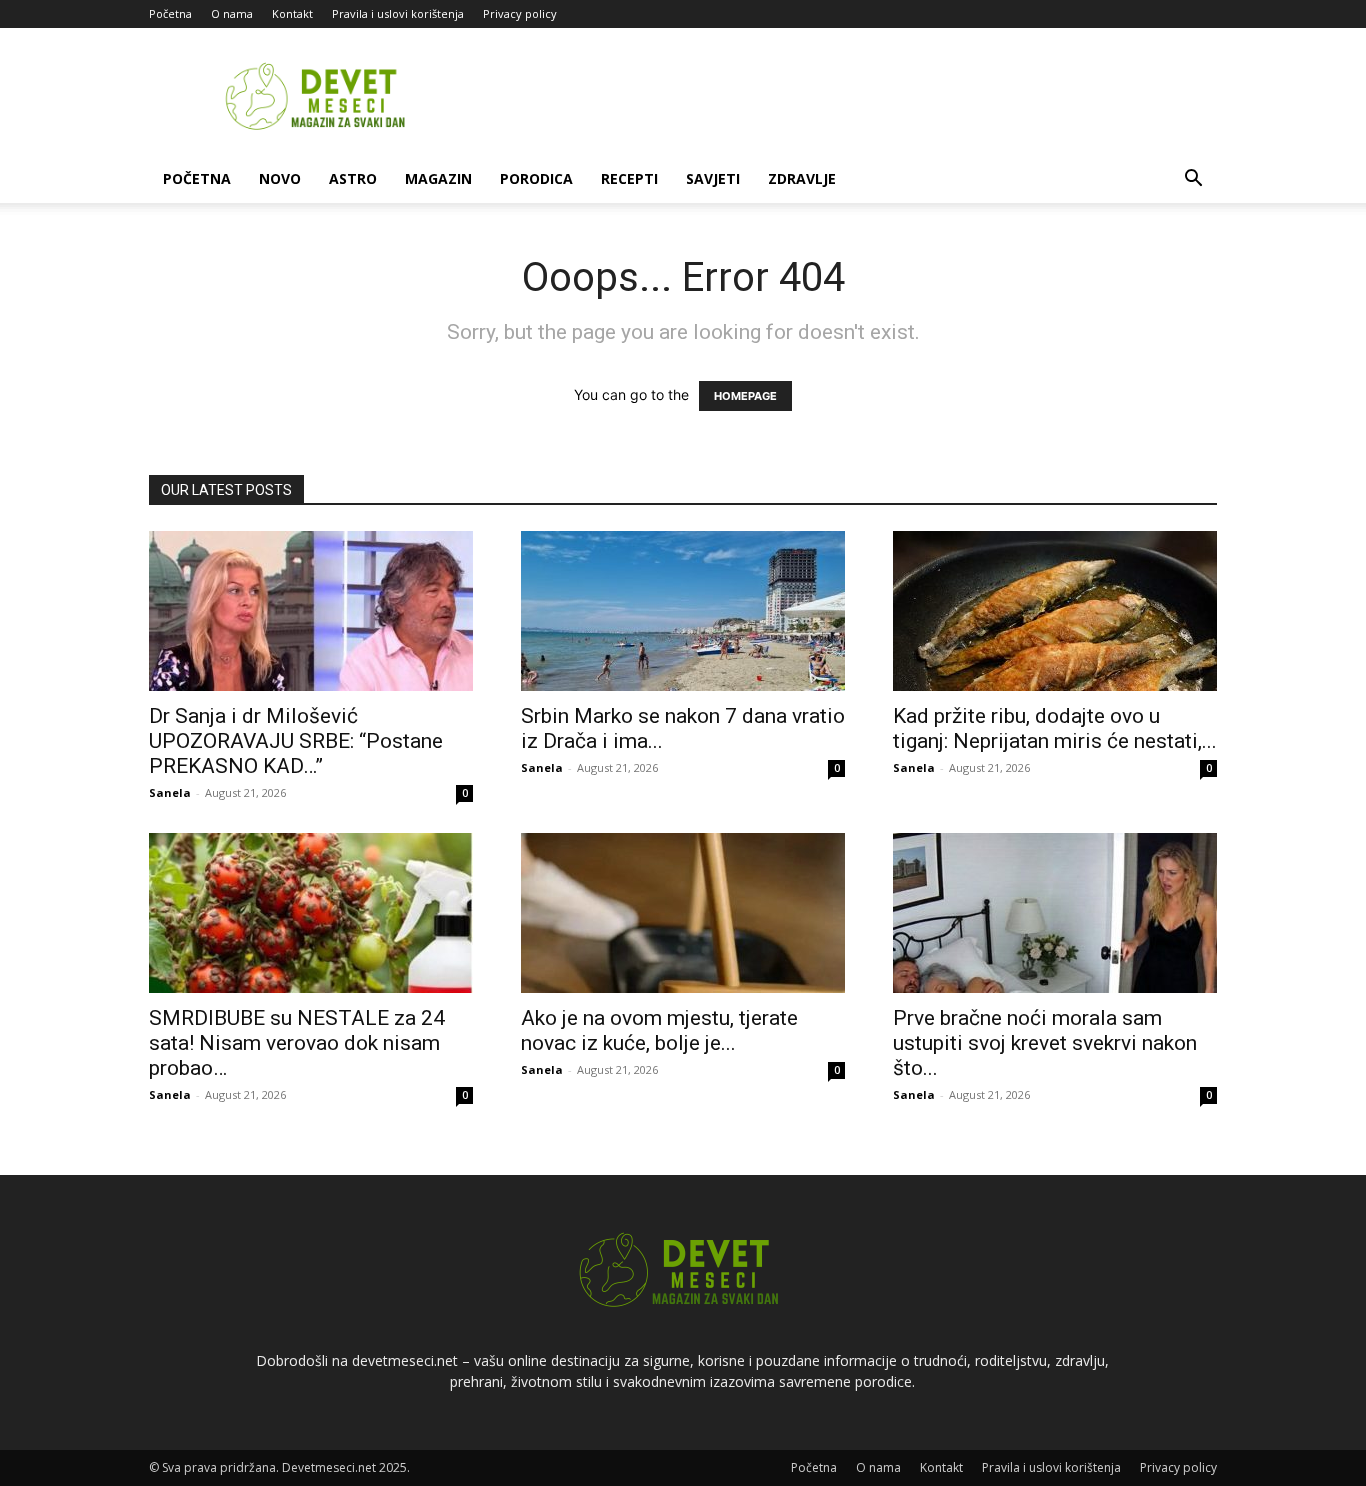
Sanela (170, 792)
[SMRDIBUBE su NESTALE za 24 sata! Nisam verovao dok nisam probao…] (311, 913)
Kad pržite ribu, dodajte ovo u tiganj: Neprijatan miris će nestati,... (1055, 728)
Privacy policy (520, 13)
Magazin (438, 178)
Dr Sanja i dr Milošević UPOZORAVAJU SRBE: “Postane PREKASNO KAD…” (296, 741)
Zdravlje (802, 178)
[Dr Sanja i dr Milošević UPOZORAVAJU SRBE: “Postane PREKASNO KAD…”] (311, 611)
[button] (1193, 180)
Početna (170, 13)
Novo (280, 178)
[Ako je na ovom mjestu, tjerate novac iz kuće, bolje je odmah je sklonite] (683, 913)
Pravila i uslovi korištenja (398, 13)
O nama (232, 13)
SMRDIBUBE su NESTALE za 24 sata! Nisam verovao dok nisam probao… (297, 1043)
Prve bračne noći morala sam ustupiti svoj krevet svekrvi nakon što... (1045, 1043)
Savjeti (713, 178)
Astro (353, 178)
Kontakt (292, 13)
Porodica (536, 178)
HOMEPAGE (745, 396)
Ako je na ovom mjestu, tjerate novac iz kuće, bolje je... (659, 1030)
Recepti (629, 178)
